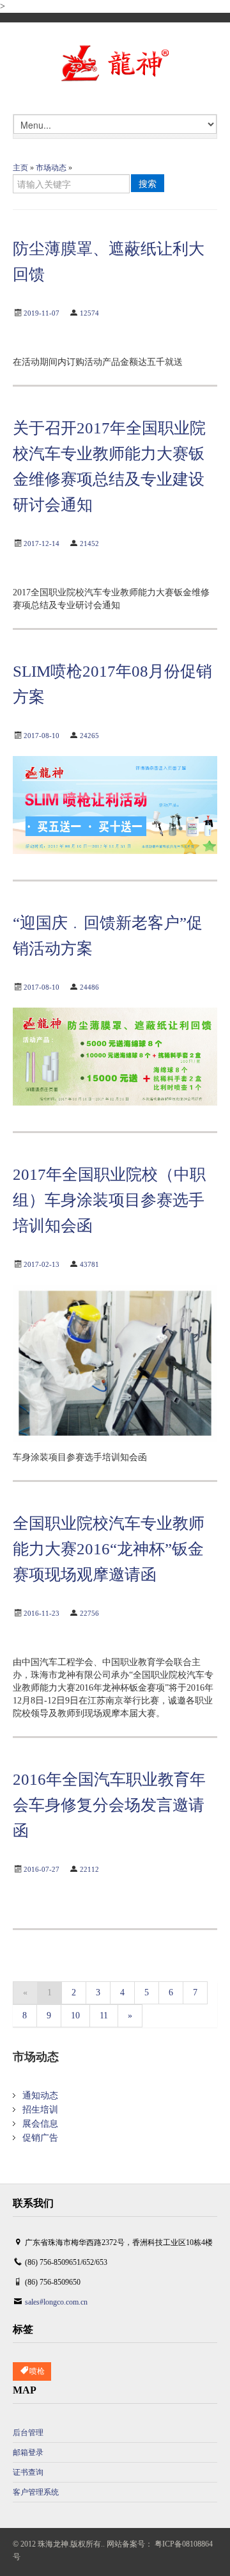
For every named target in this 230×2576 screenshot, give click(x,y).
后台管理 (28, 2433)
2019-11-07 (42, 313)
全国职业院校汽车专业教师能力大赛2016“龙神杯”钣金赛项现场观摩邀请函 (109, 1549)
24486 (89, 987)
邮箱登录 (28, 2452)
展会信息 (40, 2124)
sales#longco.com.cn (56, 2302)
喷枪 (37, 2371)
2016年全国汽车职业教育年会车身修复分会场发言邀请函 (109, 1805)
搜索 (148, 183)
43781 (89, 1264)
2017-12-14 (42, 543)
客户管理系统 (36, 2492)
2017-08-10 (42, 736)
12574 (89, 313)
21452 (89, 543)
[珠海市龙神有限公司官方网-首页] (115, 64)
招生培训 (40, 2110)
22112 (89, 1869)
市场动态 (51, 168)
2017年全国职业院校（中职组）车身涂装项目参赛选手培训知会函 (109, 1200)
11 (104, 2016)
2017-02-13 (42, 1264)
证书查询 (28, 2472)
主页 (20, 168)
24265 (89, 736)
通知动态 (40, 2096)
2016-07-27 (42, 1869)
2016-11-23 (42, 1613)
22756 (89, 1613)
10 (75, 2016)
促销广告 (40, 2138)
